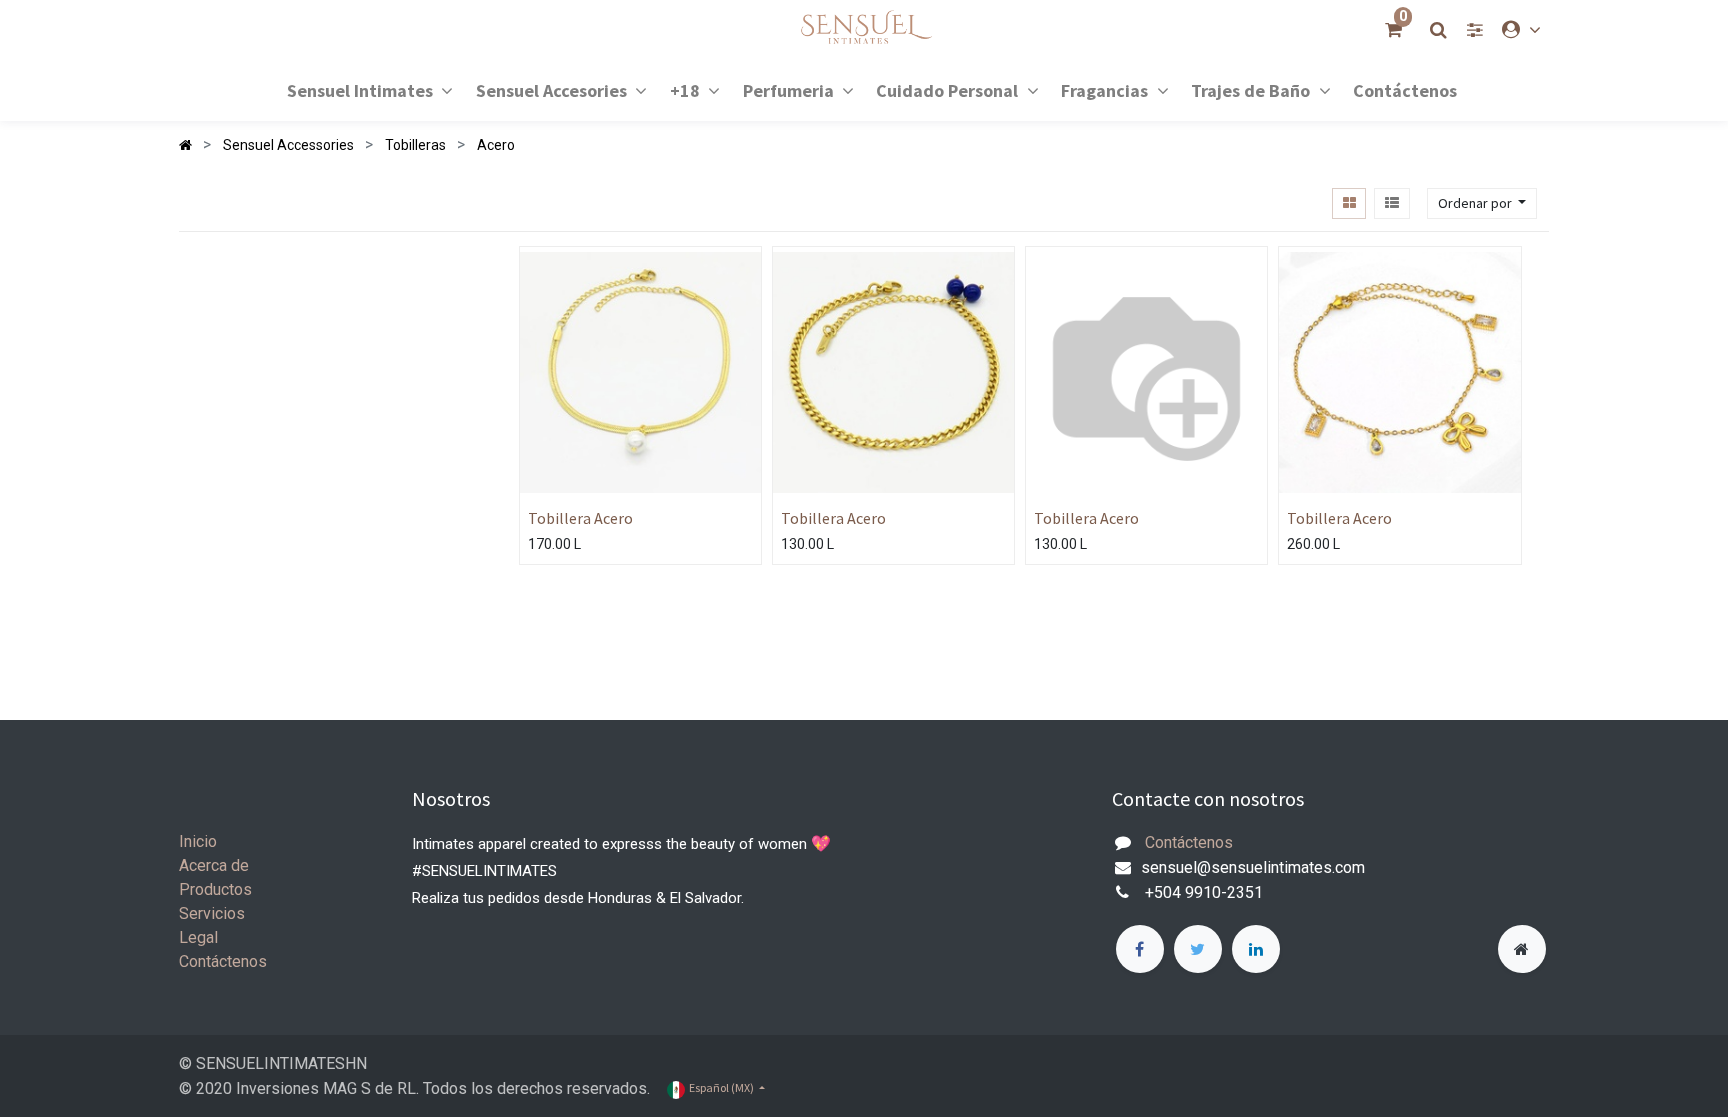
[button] (1482, 203)
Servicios (212, 913)
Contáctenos (223, 961)
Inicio (198, 841)
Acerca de (214, 865)
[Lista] (1391, 203)
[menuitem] (1405, 89)
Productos (215, 889)
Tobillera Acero (580, 518)
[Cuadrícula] (1349, 203)
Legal (198, 937)
